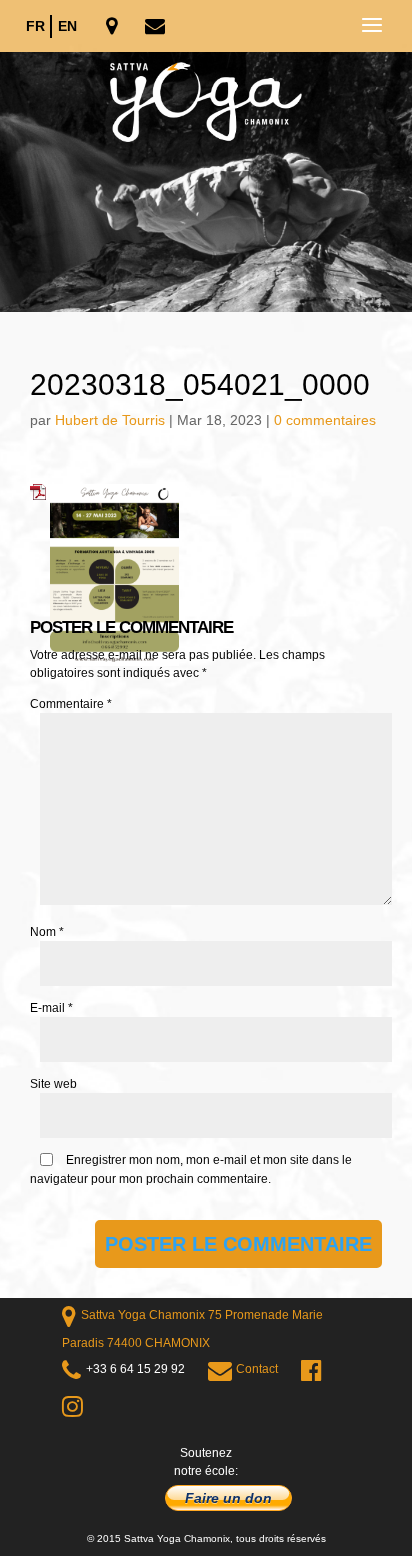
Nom (47, 932)
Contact (257, 1369)
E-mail (51, 1008)
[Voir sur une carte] (113, 27)
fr (35, 26)
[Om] (206, 182)
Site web (53, 1084)
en (67, 26)
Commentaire (71, 704)
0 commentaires (325, 420)
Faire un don (228, 1498)
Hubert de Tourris (110, 420)
